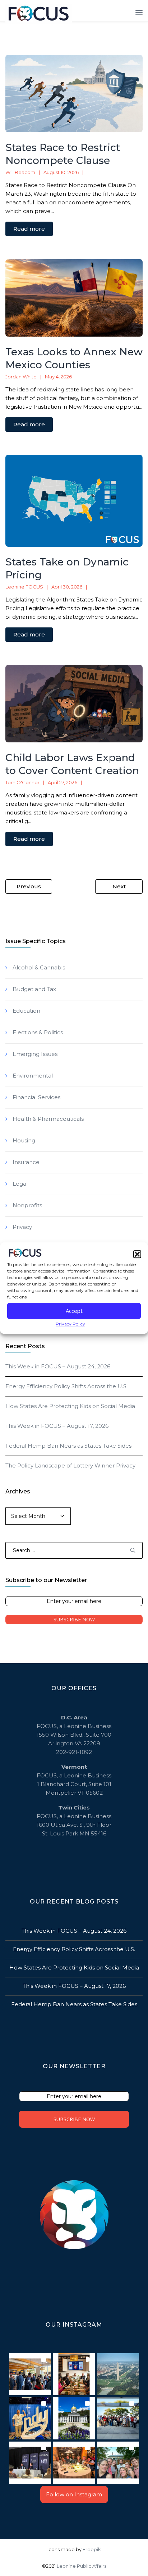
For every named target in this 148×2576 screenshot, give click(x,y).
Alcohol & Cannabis (39, 967)
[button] (137, 1254)
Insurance (26, 1162)
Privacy (22, 1227)
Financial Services (36, 1097)
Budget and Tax (34, 989)
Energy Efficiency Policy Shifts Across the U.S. (66, 1386)
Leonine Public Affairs (82, 2566)
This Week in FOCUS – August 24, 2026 (58, 1366)
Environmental (33, 1076)
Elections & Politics (38, 1032)
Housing (24, 1140)
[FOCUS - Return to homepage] (40, 14)
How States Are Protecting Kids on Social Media (70, 1406)
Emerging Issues (35, 1054)
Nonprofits (27, 1205)
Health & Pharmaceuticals (48, 1119)
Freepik (92, 2549)
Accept (74, 1311)
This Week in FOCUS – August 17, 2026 (57, 1426)
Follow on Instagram (74, 2494)
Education (26, 1011)
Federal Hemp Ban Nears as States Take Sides (68, 1446)
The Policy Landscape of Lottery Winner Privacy (70, 1465)
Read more (29, 229)
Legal (20, 1184)
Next (119, 886)
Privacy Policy (70, 1324)
